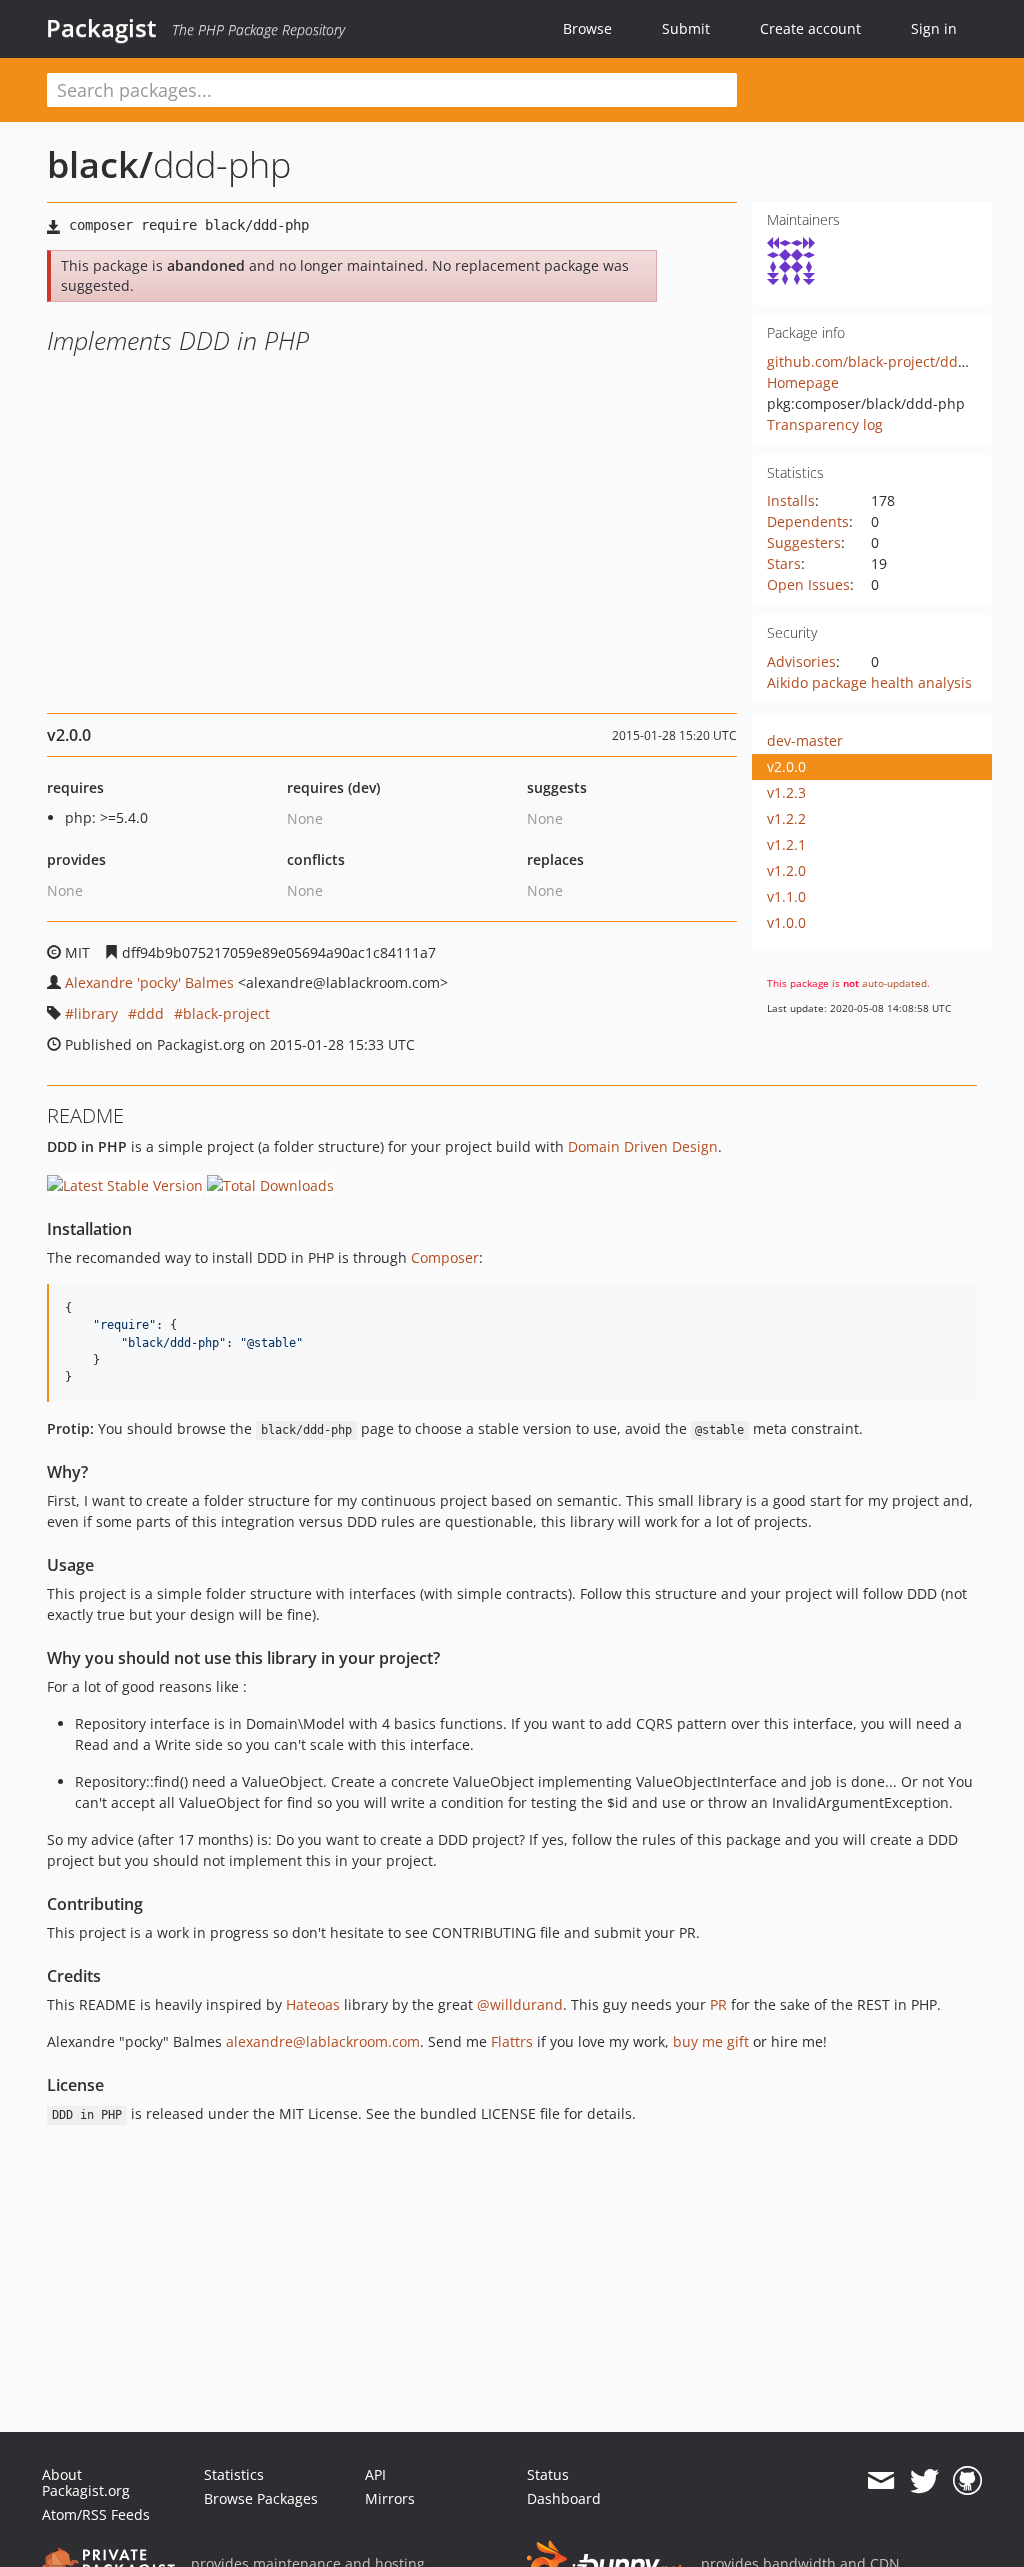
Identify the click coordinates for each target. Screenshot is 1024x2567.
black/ (100, 164)
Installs (791, 500)
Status (548, 2474)
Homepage (803, 382)
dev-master (805, 740)
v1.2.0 (786, 870)
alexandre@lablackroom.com (323, 2041)
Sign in (934, 28)
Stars (784, 563)
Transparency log (825, 424)
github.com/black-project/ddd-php (883, 361)
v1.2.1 (786, 844)
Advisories (801, 661)
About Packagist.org (86, 2482)
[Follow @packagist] (924, 2481)
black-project (226, 1013)
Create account (810, 28)
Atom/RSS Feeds (96, 2514)
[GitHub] (967, 2481)
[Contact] (880, 2481)
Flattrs (512, 2041)
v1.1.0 (786, 896)
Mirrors (390, 2498)
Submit (686, 28)
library (96, 1013)
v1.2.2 (786, 818)
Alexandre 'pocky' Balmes (149, 982)
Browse (587, 28)
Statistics (234, 2474)
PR (718, 2004)
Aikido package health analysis (869, 682)
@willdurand (520, 2004)
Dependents (808, 521)
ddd (150, 1013)
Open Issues (808, 584)
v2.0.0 (786, 766)
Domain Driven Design (643, 1146)
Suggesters (804, 542)
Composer (445, 1257)
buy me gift (711, 2041)
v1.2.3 (786, 792)
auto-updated (894, 983)
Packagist (101, 28)
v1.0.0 (786, 922)
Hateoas (313, 2004)
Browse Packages (261, 2498)
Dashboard (564, 2498)
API (375, 2474)
